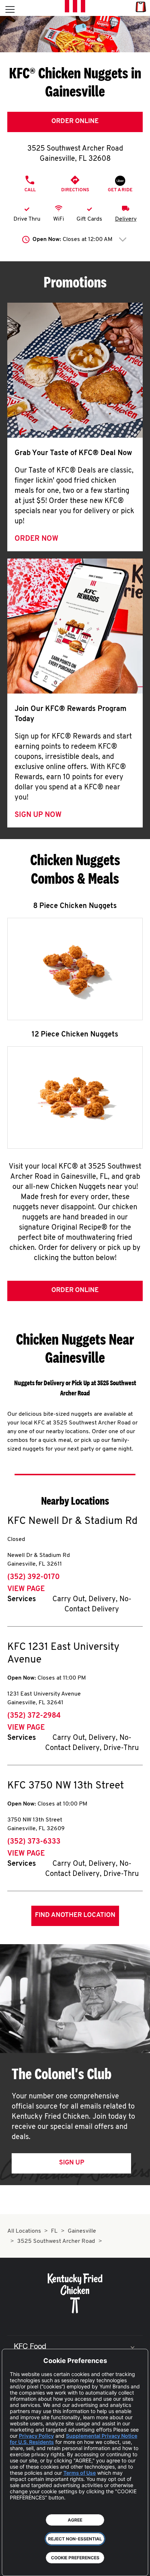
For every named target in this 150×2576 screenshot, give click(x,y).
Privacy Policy (36, 2436)
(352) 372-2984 (34, 1716)
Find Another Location (75, 1915)
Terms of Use (80, 2473)
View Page (26, 1589)
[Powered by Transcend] (13, 2565)
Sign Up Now (38, 815)
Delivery (126, 219)
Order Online (75, 122)
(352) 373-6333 (34, 1842)
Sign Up (72, 2163)
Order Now (36, 539)
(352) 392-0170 (33, 1577)
